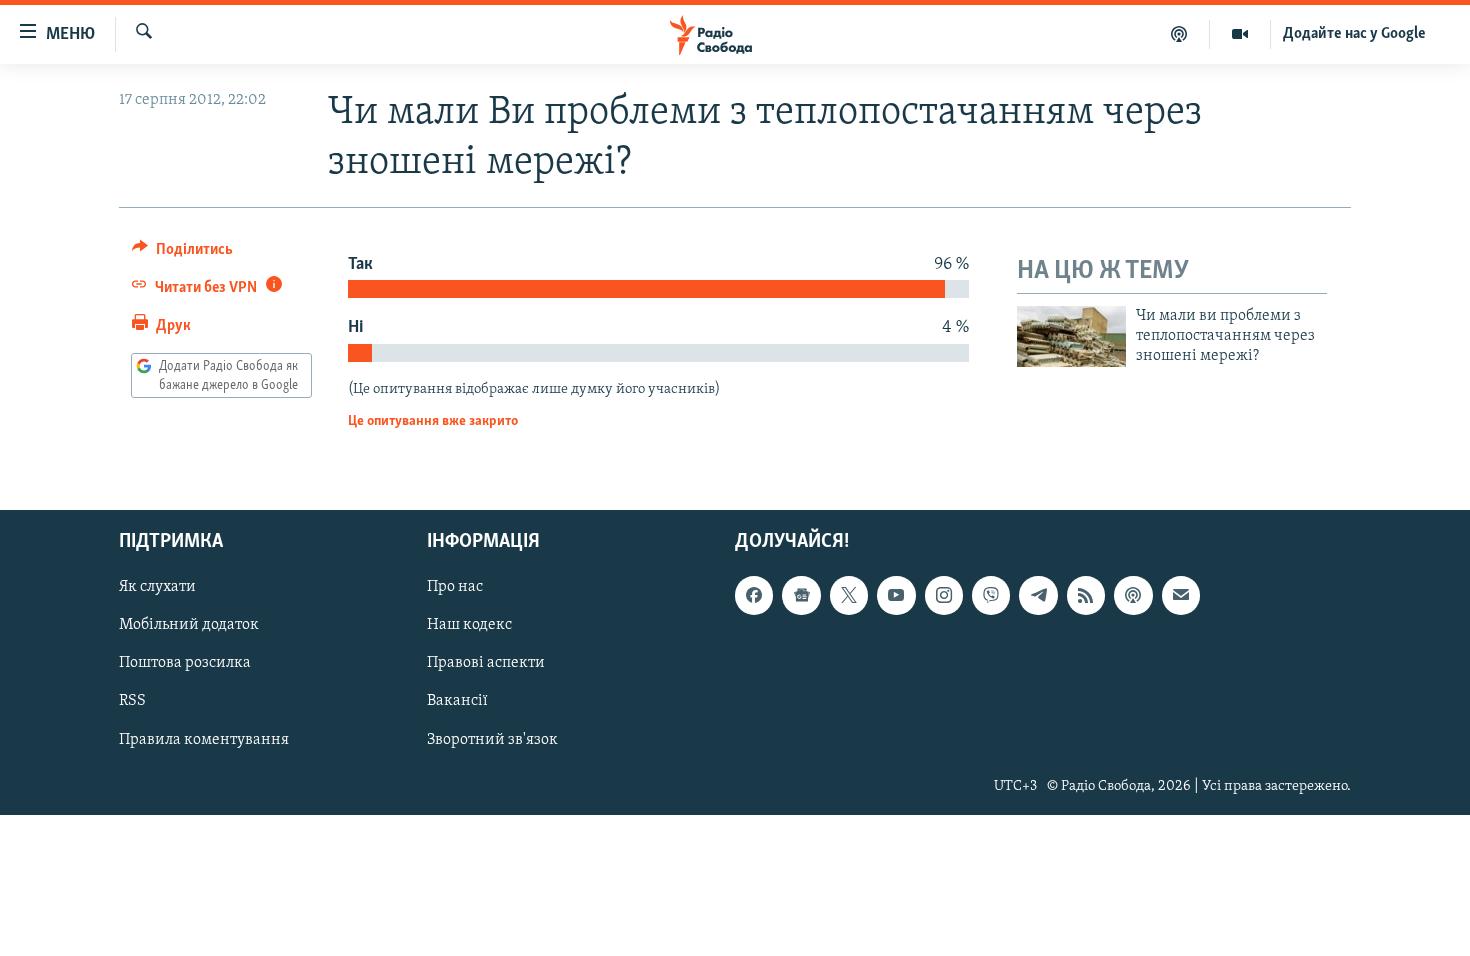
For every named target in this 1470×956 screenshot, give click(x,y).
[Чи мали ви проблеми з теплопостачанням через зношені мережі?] (1071, 336)
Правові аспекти (486, 664)
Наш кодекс (469, 626)
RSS (132, 702)
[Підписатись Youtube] (896, 596)
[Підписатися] (1181, 596)
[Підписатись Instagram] (944, 596)
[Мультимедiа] (1240, 34)
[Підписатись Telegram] (1038, 596)
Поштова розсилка (185, 664)
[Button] (182, 254)
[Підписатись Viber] (991, 596)
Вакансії (457, 702)
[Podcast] (1133, 596)
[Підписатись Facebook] (754, 596)
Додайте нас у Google (1354, 34)
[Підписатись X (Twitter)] (849, 596)
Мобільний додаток (189, 626)
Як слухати (157, 588)
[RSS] (1086, 596)
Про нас (455, 588)
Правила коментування (204, 740)
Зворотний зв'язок (492, 740)
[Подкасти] (1179, 34)
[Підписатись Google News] (801, 596)
